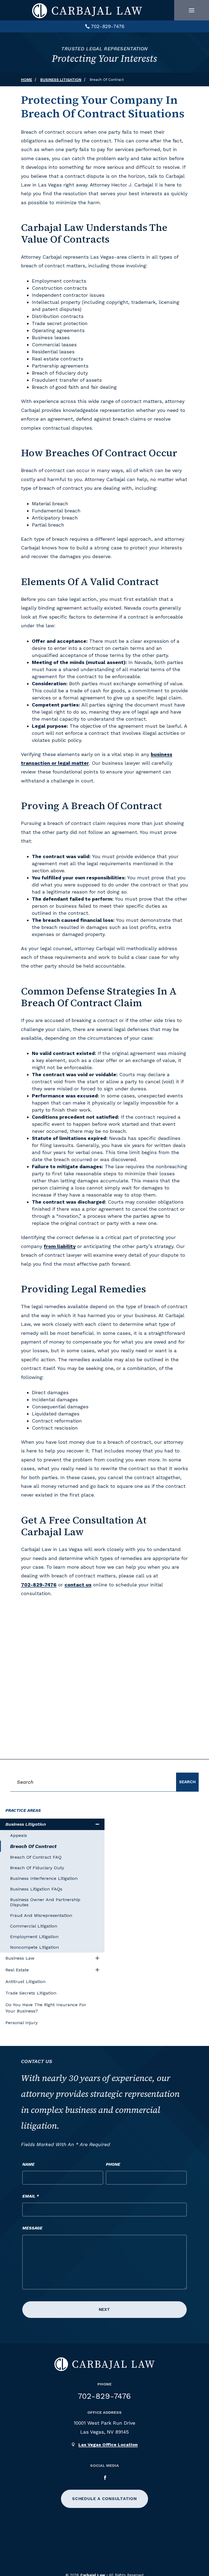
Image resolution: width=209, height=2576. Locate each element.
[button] (192, 10)
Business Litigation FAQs (36, 1889)
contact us (78, 1585)
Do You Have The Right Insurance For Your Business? (46, 2008)
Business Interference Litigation (44, 1878)
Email (31, 2196)
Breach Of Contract (33, 1846)
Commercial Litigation (34, 1926)
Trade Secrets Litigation (31, 1993)
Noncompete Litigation (34, 1947)
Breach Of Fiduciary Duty (37, 1868)
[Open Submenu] (97, 1824)
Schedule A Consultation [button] (104, 2499)
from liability (60, 1246)
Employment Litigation (34, 1937)
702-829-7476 (108, 26)
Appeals (19, 1835)
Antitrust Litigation (25, 1982)
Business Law (20, 1958)
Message (32, 2228)
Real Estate (17, 1970)
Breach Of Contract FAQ (36, 1857)
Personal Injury (21, 2023)
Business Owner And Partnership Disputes (45, 1902)
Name (28, 2164)
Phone (113, 2164)
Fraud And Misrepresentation (41, 1915)
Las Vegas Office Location (108, 2445)
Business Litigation (26, 1824)
